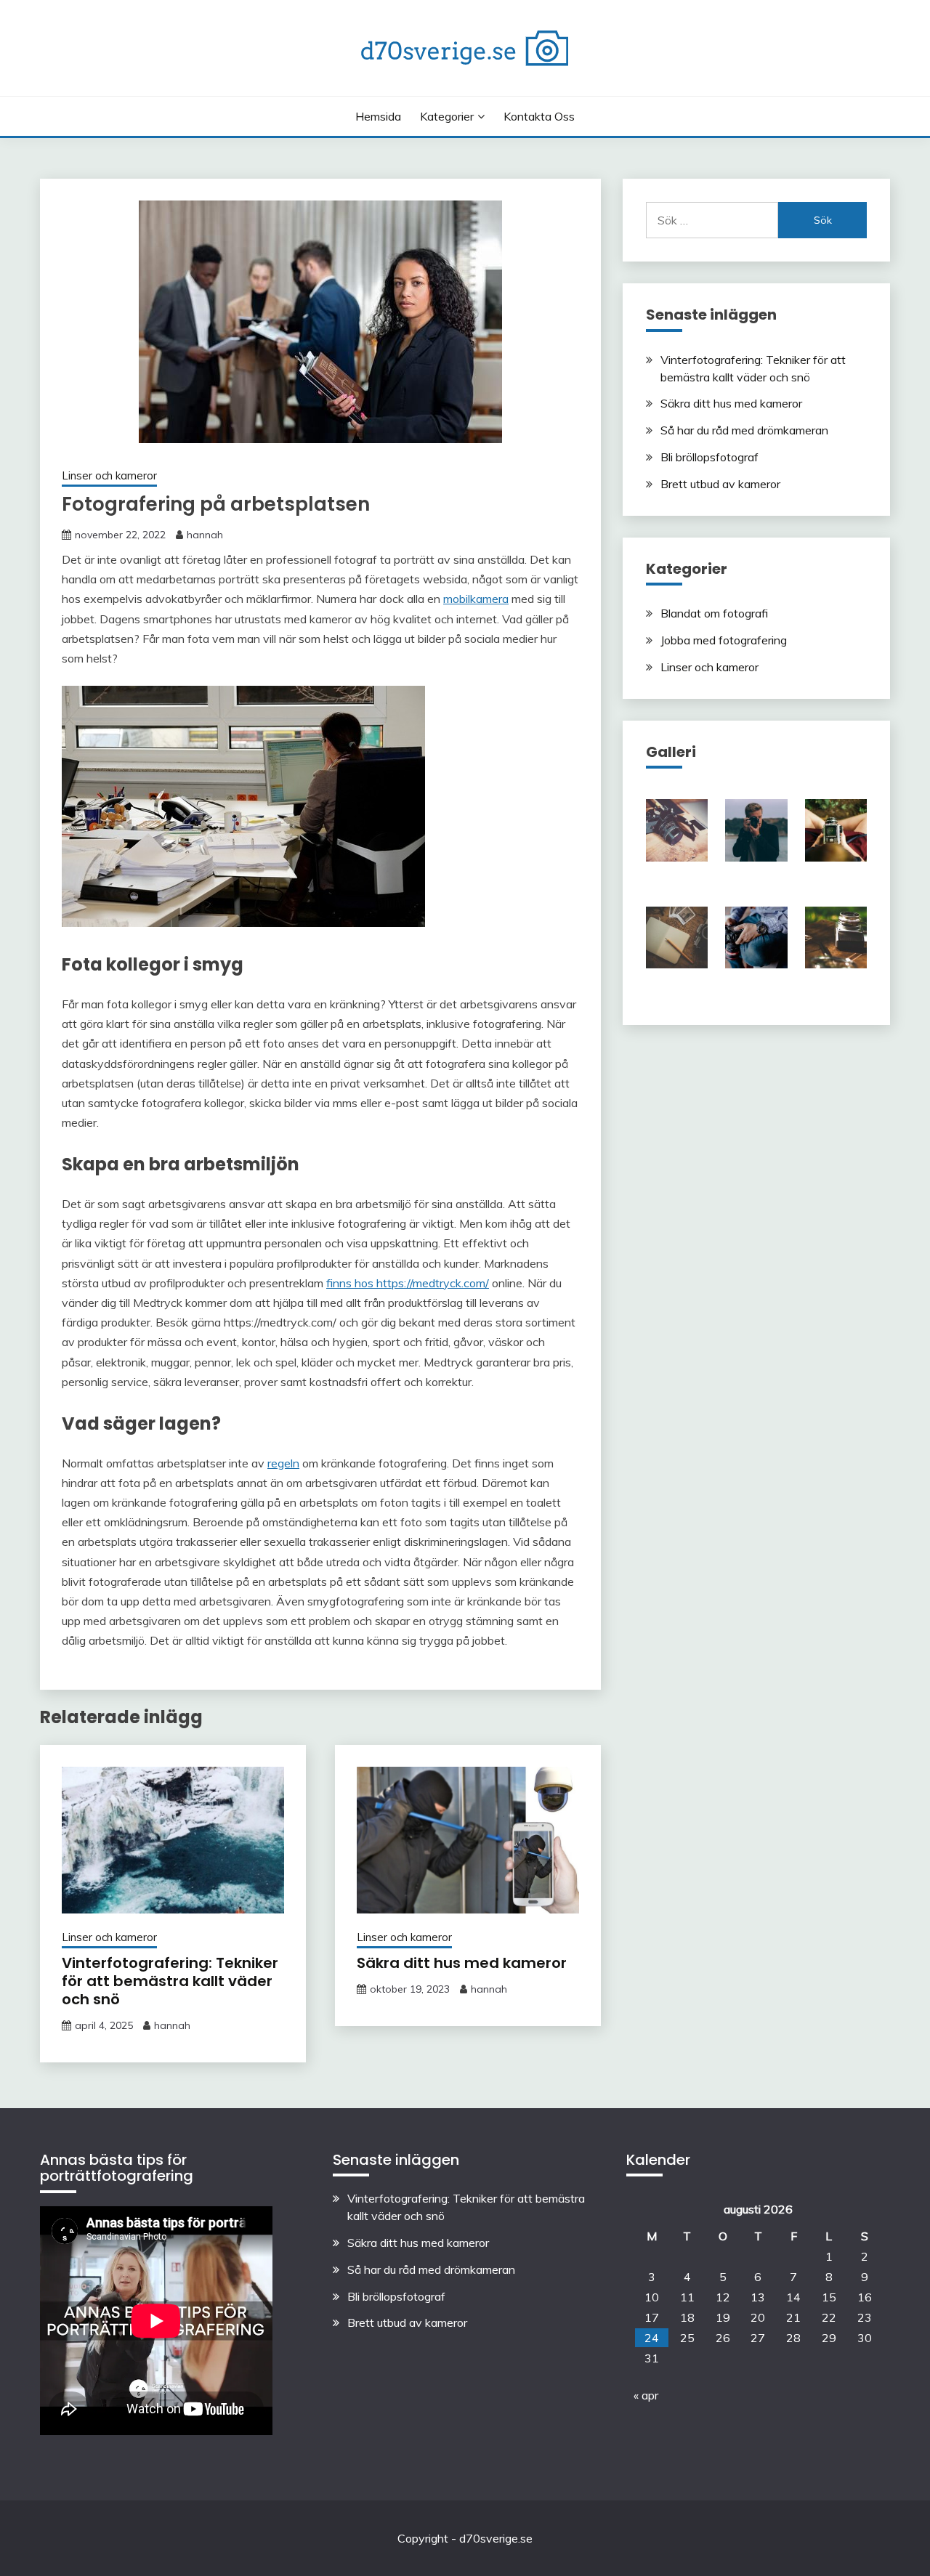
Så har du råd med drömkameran (744, 430)
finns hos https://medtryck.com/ (408, 1283)
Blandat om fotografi (714, 613)
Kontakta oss (539, 116)
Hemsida (378, 116)
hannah (205, 535)
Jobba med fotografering (724, 640)
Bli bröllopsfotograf (709, 457)
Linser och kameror (109, 475)
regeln (283, 1463)
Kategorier (447, 116)
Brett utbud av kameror (720, 484)
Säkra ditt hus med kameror (462, 1963)
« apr (646, 2395)
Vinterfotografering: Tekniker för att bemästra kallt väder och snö (170, 1981)
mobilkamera (476, 599)
